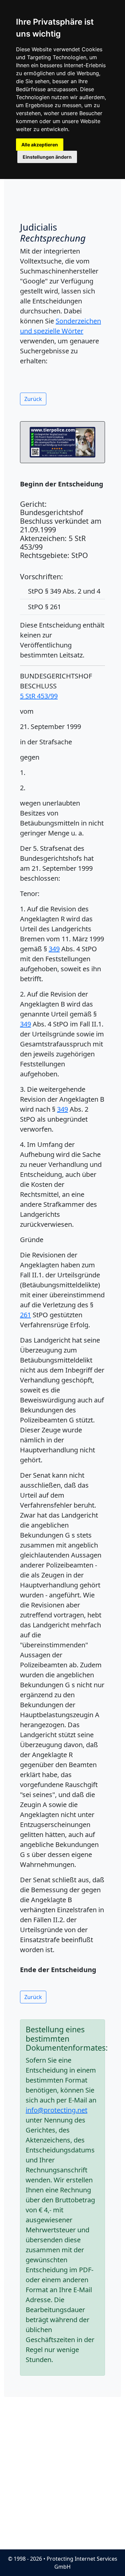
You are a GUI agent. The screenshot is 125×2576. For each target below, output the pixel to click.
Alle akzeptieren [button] (40, 145)
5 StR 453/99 (39, 696)
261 (25, 1315)
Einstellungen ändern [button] (47, 157)
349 (54, 949)
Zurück (33, 399)
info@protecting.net (56, 2110)
